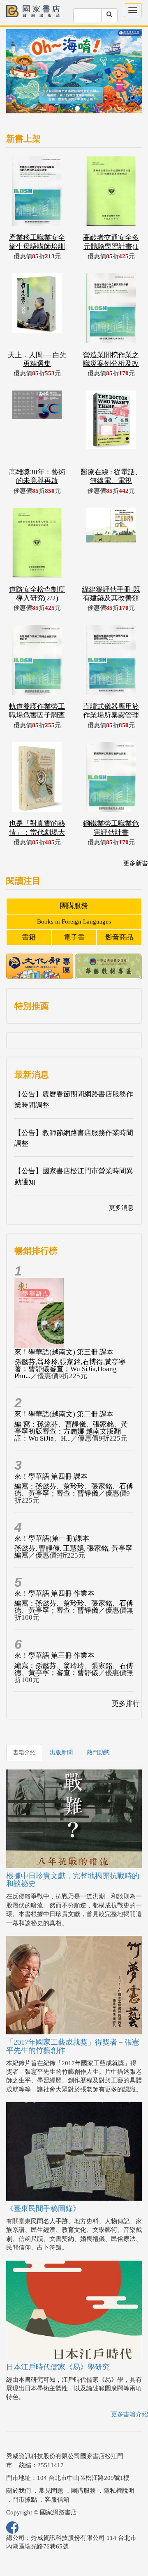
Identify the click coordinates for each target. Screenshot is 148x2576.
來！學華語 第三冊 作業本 (54, 1656)
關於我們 (18, 2491)
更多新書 (136, 863)
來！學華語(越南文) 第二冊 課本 (64, 1414)
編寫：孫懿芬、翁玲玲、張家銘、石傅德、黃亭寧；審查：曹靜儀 (74, 1490)
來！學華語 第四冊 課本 (51, 1476)
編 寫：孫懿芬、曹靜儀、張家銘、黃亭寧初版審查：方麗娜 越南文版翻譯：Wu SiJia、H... (71, 1431)
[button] (16, 75)
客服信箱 (57, 2500)
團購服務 (74, 906)
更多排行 (126, 1704)
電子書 (74, 937)
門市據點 (25, 2500)
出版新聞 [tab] (61, 1752)
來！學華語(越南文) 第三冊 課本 (64, 1352)
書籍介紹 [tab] (24, 1752)
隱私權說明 (119, 2491)
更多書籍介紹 (129, 2414)
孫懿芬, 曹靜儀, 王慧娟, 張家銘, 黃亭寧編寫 (73, 1552)
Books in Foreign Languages (74, 921)
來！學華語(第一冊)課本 (52, 1538)
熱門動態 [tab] (98, 1752)
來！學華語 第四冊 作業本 (54, 1594)
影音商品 (119, 937)
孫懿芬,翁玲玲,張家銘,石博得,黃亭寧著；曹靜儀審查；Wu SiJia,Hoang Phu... (70, 1369)
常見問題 (51, 2491)
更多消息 (121, 1208)
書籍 (29, 937)
